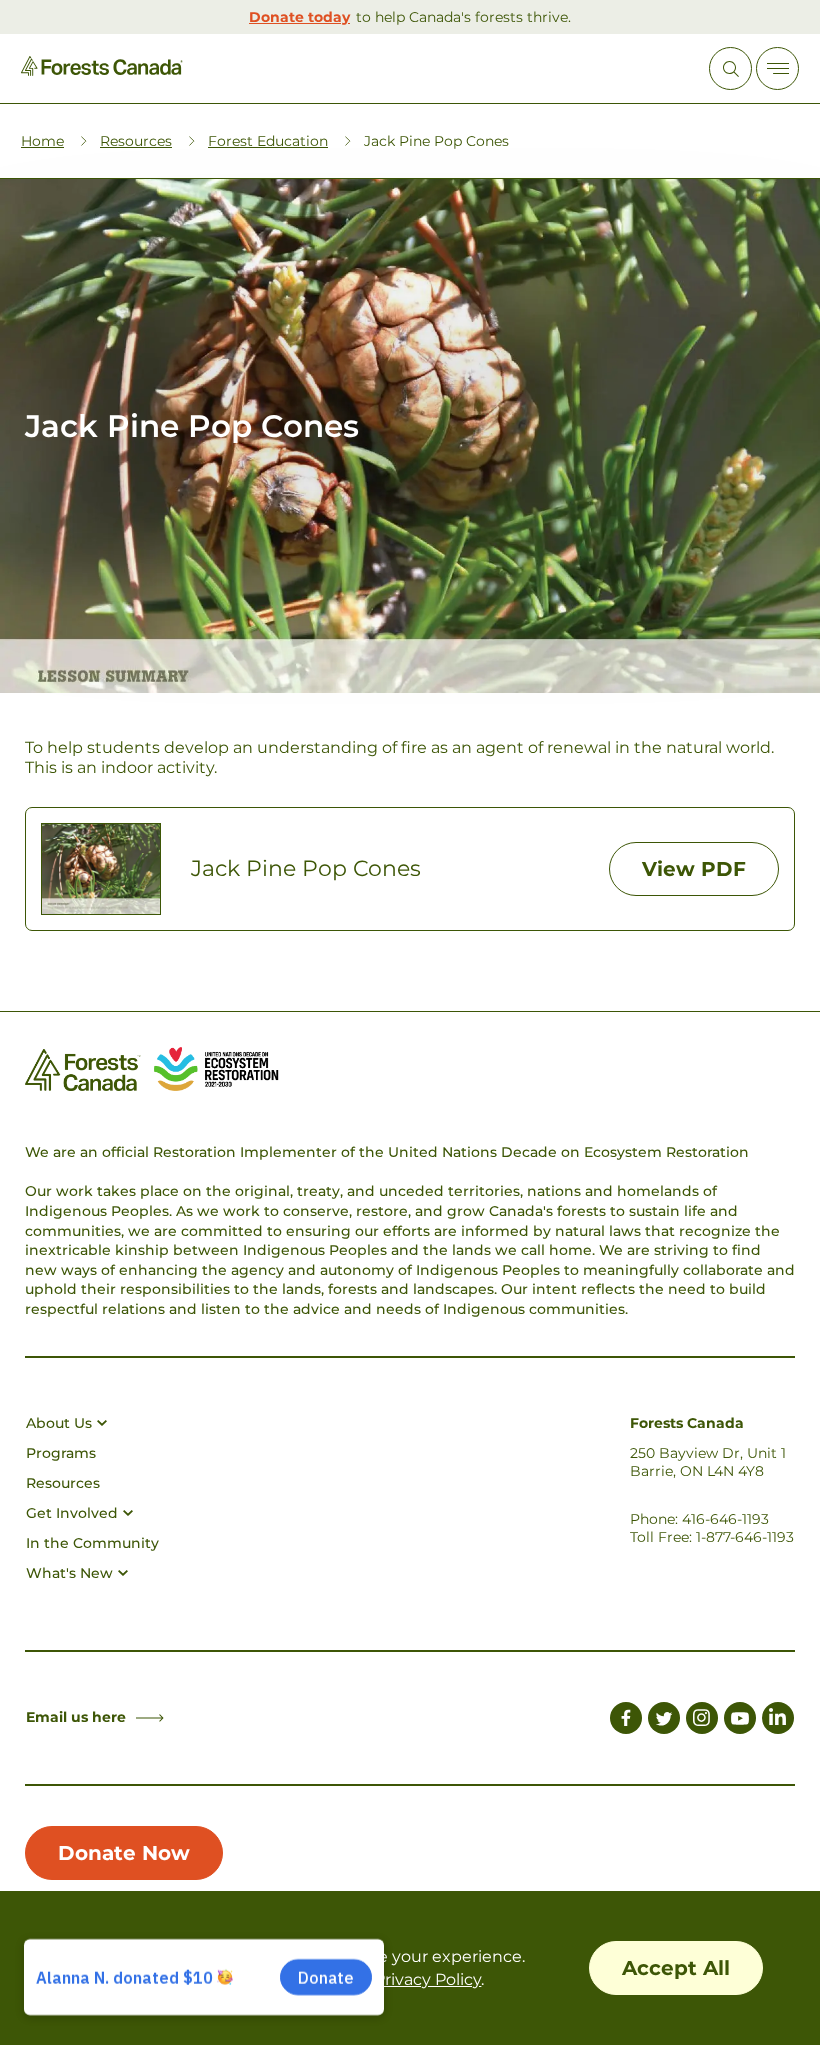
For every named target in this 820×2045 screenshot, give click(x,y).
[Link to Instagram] (702, 1721)
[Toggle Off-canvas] (777, 68)
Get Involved (72, 1513)
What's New (69, 1573)
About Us (59, 1423)
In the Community (92, 1543)
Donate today (299, 17)
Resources (136, 141)
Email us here (76, 1717)
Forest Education (268, 141)
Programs (61, 1453)
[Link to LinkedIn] (778, 1721)
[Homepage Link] (102, 70)
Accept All (676, 1968)
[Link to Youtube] (740, 1721)
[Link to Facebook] (626, 1721)
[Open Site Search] (730, 68)
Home (42, 141)
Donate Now (124, 1853)
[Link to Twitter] (664, 1721)
